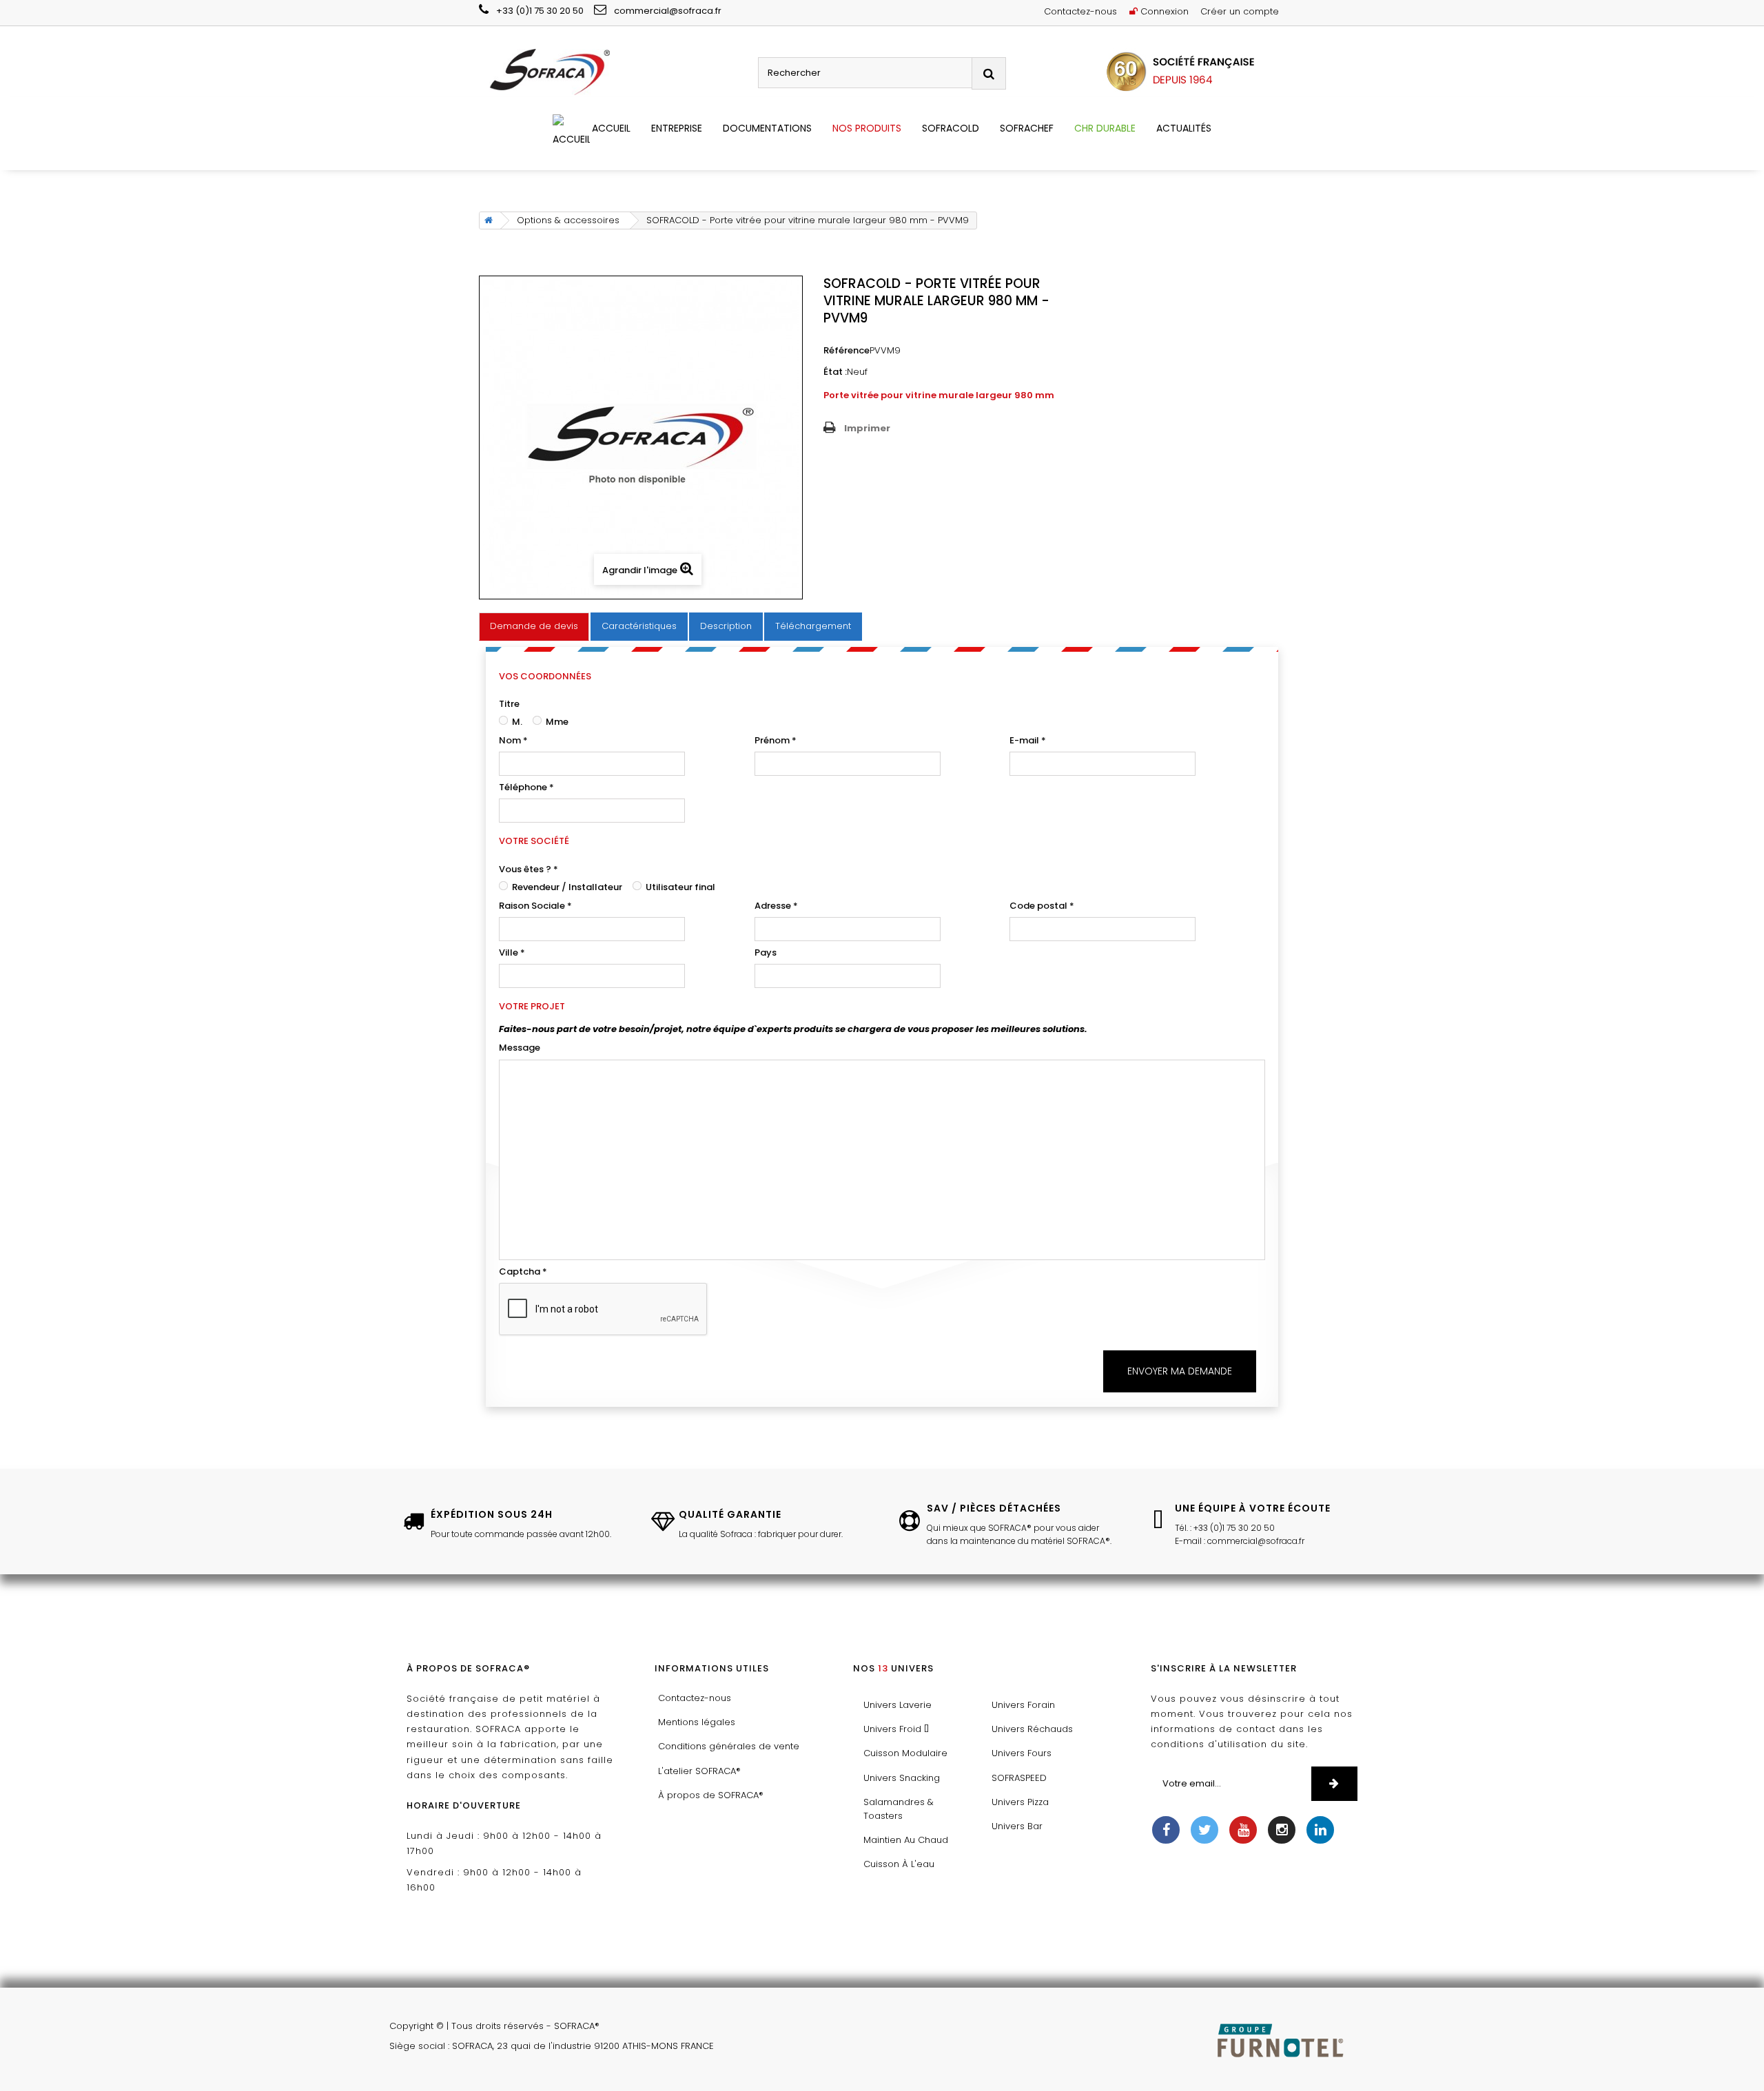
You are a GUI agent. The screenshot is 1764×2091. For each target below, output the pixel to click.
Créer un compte (1240, 11)
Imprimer (867, 428)
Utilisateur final (679, 887)
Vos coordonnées (545, 676)
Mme (556, 722)
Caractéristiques (639, 626)
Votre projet (532, 1006)
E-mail (1028, 740)
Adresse (776, 906)
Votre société (534, 841)
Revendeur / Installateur (566, 887)
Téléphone (526, 787)
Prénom (776, 740)
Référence (847, 350)
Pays (766, 952)
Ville (512, 952)
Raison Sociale (535, 906)
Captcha (523, 1271)
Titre (509, 704)
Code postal (1042, 906)
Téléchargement (813, 626)
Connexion (1163, 11)
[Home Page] (486, 220)
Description (726, 626)
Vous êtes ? (529, 869)
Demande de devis (534, 626)
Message (520, 1048)
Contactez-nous (1080, 11)
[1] (1334, 1784)
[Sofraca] (613, 73)
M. (516, 722)
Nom (513, 740)
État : (835, 372)
